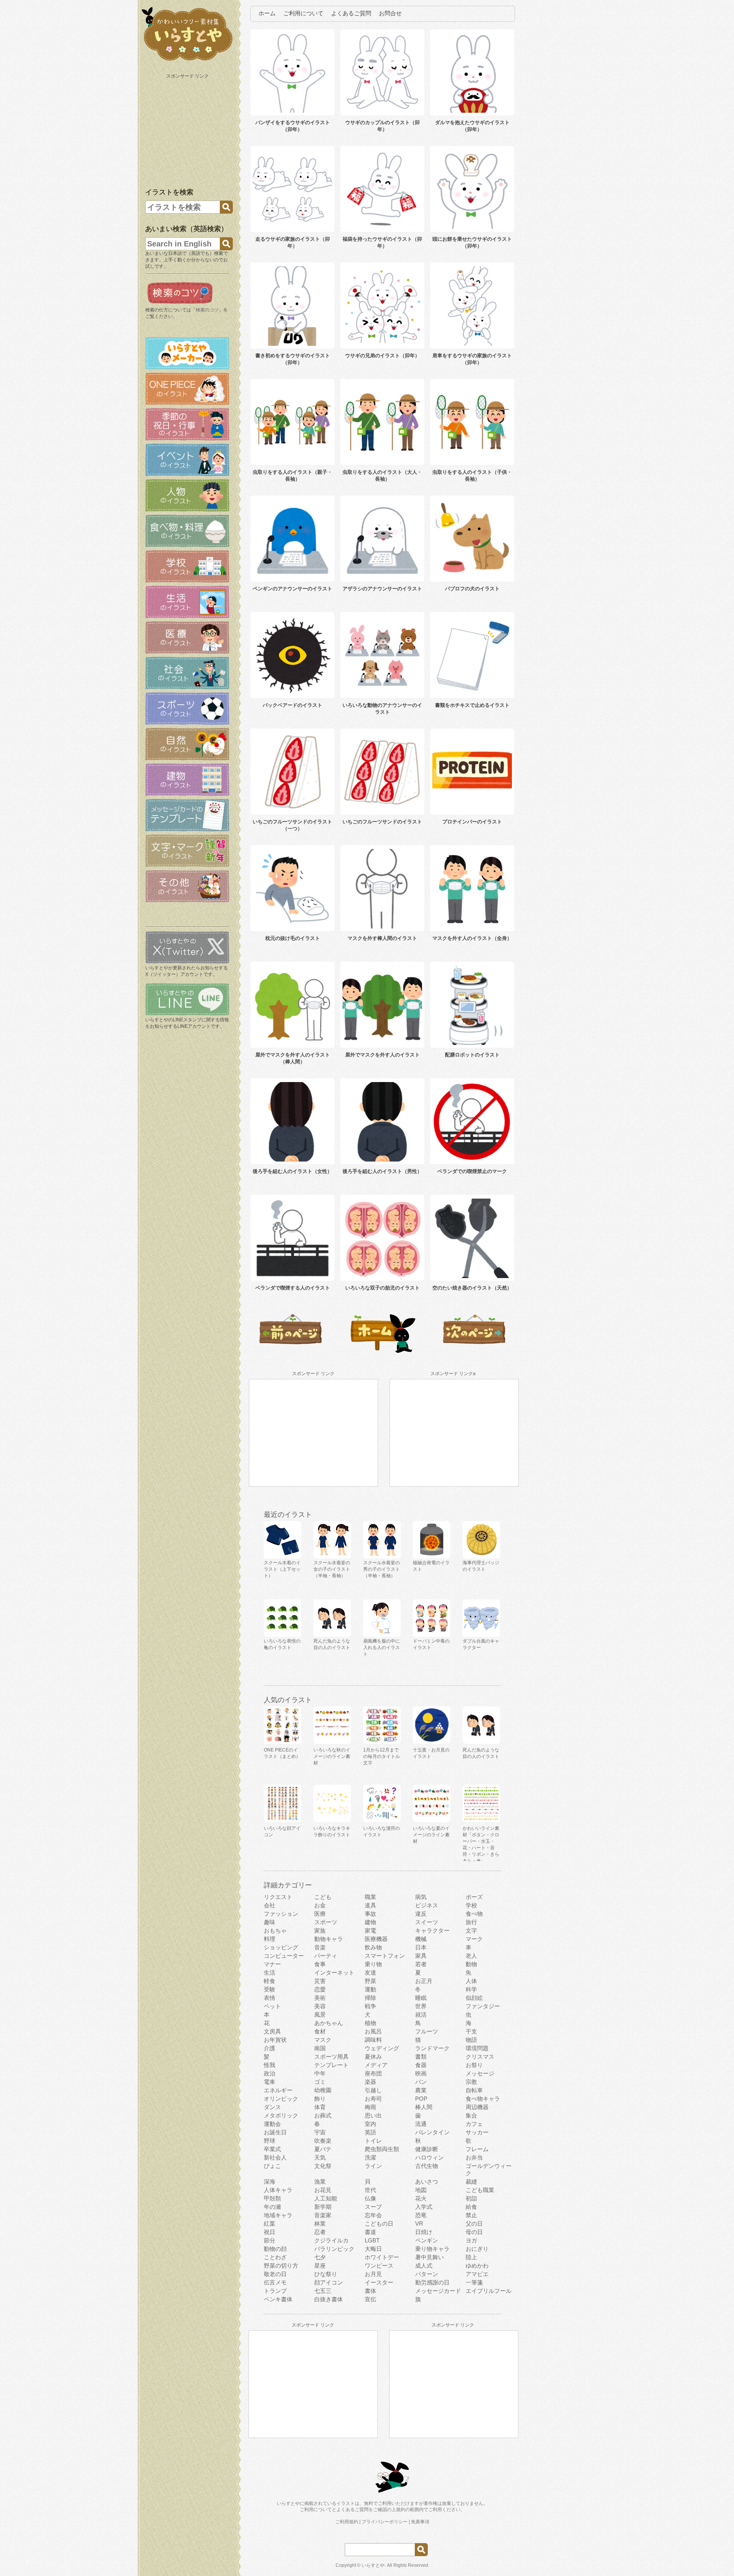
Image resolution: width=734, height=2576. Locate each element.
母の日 (474, 2232)
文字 (471, 1930)
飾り (320, 2099)
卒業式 (272, 2149)
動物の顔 (275, 2249)
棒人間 (424, 2107)
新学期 (323, 2207)
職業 (370, 1897)
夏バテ (323, 2149)
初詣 (471, 2198)
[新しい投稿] (291, 1352)
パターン (427, 2274)
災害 (320, 1981)
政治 (270, 2073)
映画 (421, 2073)
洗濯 (370, 2157)
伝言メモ (275, 2282)
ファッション (281, 1914)
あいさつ (427, 2181)
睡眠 (421, 1998)
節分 (270, 2240)
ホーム (267, 13)
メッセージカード (438, 2291)
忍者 (320, 2232)
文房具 (272, 2031)
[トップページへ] (187, 61)
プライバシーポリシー (385, 2522)
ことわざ (275, 2257)
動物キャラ (329, 1939)
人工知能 (326, 2198)
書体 (370, 2291)
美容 (320, 2006)
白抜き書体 (329, 2299)
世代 (370, 2190)
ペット (272, 2006)
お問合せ (390, 13)
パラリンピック (334, 2249)
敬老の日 (275, 2274)
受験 (270, 1989)
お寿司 (373, 2099)
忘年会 (373, 2215)
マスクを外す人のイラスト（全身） (472, 938)
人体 (471, 1981)
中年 (320, 2073)
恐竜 (421, 2215)
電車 (270, 2082)
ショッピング (281, 1947)
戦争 (370, 2006)
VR (419, 2224)
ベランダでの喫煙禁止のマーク (472, 1171)
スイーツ (427, 1922)
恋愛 (320, 1989)
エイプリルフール (489, 2291)
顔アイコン (329, 2282)
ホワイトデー (382, 2257)
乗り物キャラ (432, 2249)
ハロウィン (430, 2157)
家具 (421, 1956)
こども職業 (480, 2190)
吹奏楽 (323, 2141)
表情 (270, 1998)
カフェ (474, 2124)
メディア (376, 2065)
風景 (320, 2015)
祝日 (270, 2232)
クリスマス (480, 2057)
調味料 (373, 2040)
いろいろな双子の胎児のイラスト (382, 1288)
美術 (320, 1998)
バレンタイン (432, 2132)
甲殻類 (272, 2198)
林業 (320, 2224)
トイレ (373, 2141)
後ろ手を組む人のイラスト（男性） (382, 1171)
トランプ (275, 2291)
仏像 (370, 2198)
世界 (421, 2006)
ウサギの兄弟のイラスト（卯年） (382, 356)
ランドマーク (432, 2048)
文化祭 (323, 2166)
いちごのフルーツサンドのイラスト (382, 822)
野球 (270, 2141)
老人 (471, 1956)
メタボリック (281, 2115)
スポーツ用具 (331, 2057)
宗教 (471, 2082)
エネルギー (278, 2090)
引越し (373, 2090)
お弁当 (474, 2157)
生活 (270, 1973)
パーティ (326, 1956)
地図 (421, 2190)
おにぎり (477, 2249)
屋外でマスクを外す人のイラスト (382, 1055)
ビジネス (427, 1905)
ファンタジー (483, 2006)
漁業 (320, 2181)
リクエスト (278, 1897)
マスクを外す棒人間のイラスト (382, 938)
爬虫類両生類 (382, 2149)
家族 (320, 1930)
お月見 (373, 2274)
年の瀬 (272, 2207)
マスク (323, 2040)
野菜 (370, 1981)
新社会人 (275, 2157)
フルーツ (427, 2031)
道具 (370, 1905)
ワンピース (379, 2266)
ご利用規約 (347, 2522)
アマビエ (477, 2274)
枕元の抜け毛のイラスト (293, 938)
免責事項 (420, 2522)
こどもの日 (379, 2224)
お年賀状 (275, 2040)
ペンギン (427, 2240)
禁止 (471, 2215)
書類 (421, 2057)
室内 (370, 2124)
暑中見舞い (430, 2257)
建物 (370, 1922)
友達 (370, 1973)
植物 (370, 2023)
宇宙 (320, 2132)
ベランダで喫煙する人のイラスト (293, 1288)
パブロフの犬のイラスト (472, 589)
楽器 (370, 2082)
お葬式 (323, 2115)
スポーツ (326, 1922)
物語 (471, 2040)
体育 (320, 2107)
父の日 (474, 2224)
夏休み (373, 2057)
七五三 (323, 2291)
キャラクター (432, 1930)
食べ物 (474, 1914)
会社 (270, 1905)
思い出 (373, 2115)
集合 (471, 2115)
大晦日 (373, 2249)
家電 (370, 1930)
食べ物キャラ (483, 2099)
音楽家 (323, 2215)
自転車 (474, 2090)
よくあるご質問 (351, 13)
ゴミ (320, 2082)
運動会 (272, 2124)
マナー (272, 1964)
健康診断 (427, 2149)
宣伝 (370, 2299)
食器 (421, 2065)
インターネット (334, 1973)
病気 (421, 1897)
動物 (471, 1964)
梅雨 (370, 2107)
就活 (421, 2015)
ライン (373, 2166)
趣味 (270, 1922)
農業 (421, 2090)
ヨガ (471, 2240)
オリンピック (281, 2099)
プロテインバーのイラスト (472, 822)
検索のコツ (207, 310)
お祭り (474, 2065)
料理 (270, 1939)
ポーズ (474, 1897)
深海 (270, 2181)
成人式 (424, 2266)
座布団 (373, 2073)
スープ (373, 2207)
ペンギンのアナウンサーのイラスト (292, 589)
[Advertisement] (188, 129)
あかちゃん (329, 2023)
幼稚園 (323, 2090)
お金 (320, 1905)
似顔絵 (474, 1998)
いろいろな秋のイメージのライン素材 (332, 1756)
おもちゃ (275, 1930)
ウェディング (382, 2048)
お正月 (424, 1981)
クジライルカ (331, 2240)
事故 (370, 1914)
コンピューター (284, 1956)
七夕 (320, 2257)
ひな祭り (326, 2274)
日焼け (424, 2232)
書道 (370, 2232)
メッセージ (480, 2073)
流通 (421, 2124)
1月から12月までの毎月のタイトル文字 (382, 1756)
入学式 (424, 2207)
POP (421, 2099)
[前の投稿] (474, 1352)
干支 (471, 2031)
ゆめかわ (477, 2266)
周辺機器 (477, 2107)
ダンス (272, 2107)
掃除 (370, 1998)
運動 (370, 1989)
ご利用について (303, 13)
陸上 (471, 2257)
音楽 (320, 1947)
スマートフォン (385, 1956)
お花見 (323, 2190)
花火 (421, 2198)
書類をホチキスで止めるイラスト (472, 705)
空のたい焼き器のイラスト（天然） (472, 1288)
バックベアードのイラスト (292, 705)
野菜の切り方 (281, 2266)
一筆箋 (474, 2282)
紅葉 (270, 2224)
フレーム (477, 2149)
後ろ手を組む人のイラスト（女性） (292, 1171)
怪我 (270, 2065)
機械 (421, 1939)
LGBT (372, 2240)
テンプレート (331, 2065)
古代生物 (427, 2166)
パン (421, 2082)
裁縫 (471, 2181)
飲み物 (373, 1947)
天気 (320, 2157)
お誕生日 (275, 2132)
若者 (421, 1964)
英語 (370, 2132)
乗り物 (373, 1964)
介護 (270, 2048)
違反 (421, 1914)
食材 (320, 2031)
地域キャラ (278, 2215)
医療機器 (376, 1939)
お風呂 (373, 2031)
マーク (474, 1939)
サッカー (477, 2132)
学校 (471, 1905)
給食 (471, 2207)
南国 (320, 2048)
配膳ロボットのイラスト (472, 1055)
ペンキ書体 (278, 2299)
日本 (421, 1947)
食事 (320, 1964)
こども (323, 1897)
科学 (471, 1989)
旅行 (471, 1922)
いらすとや (373, 2565)
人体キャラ (278, 2190)
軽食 (270, 1981)
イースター (379, 2282)
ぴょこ (272, 2166)
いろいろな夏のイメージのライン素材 (431, 1835)
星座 (320, 2266)
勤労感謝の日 (432, 2282)
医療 (320, 1914)
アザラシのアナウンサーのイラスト (382, 589)
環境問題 (477, 2048)
